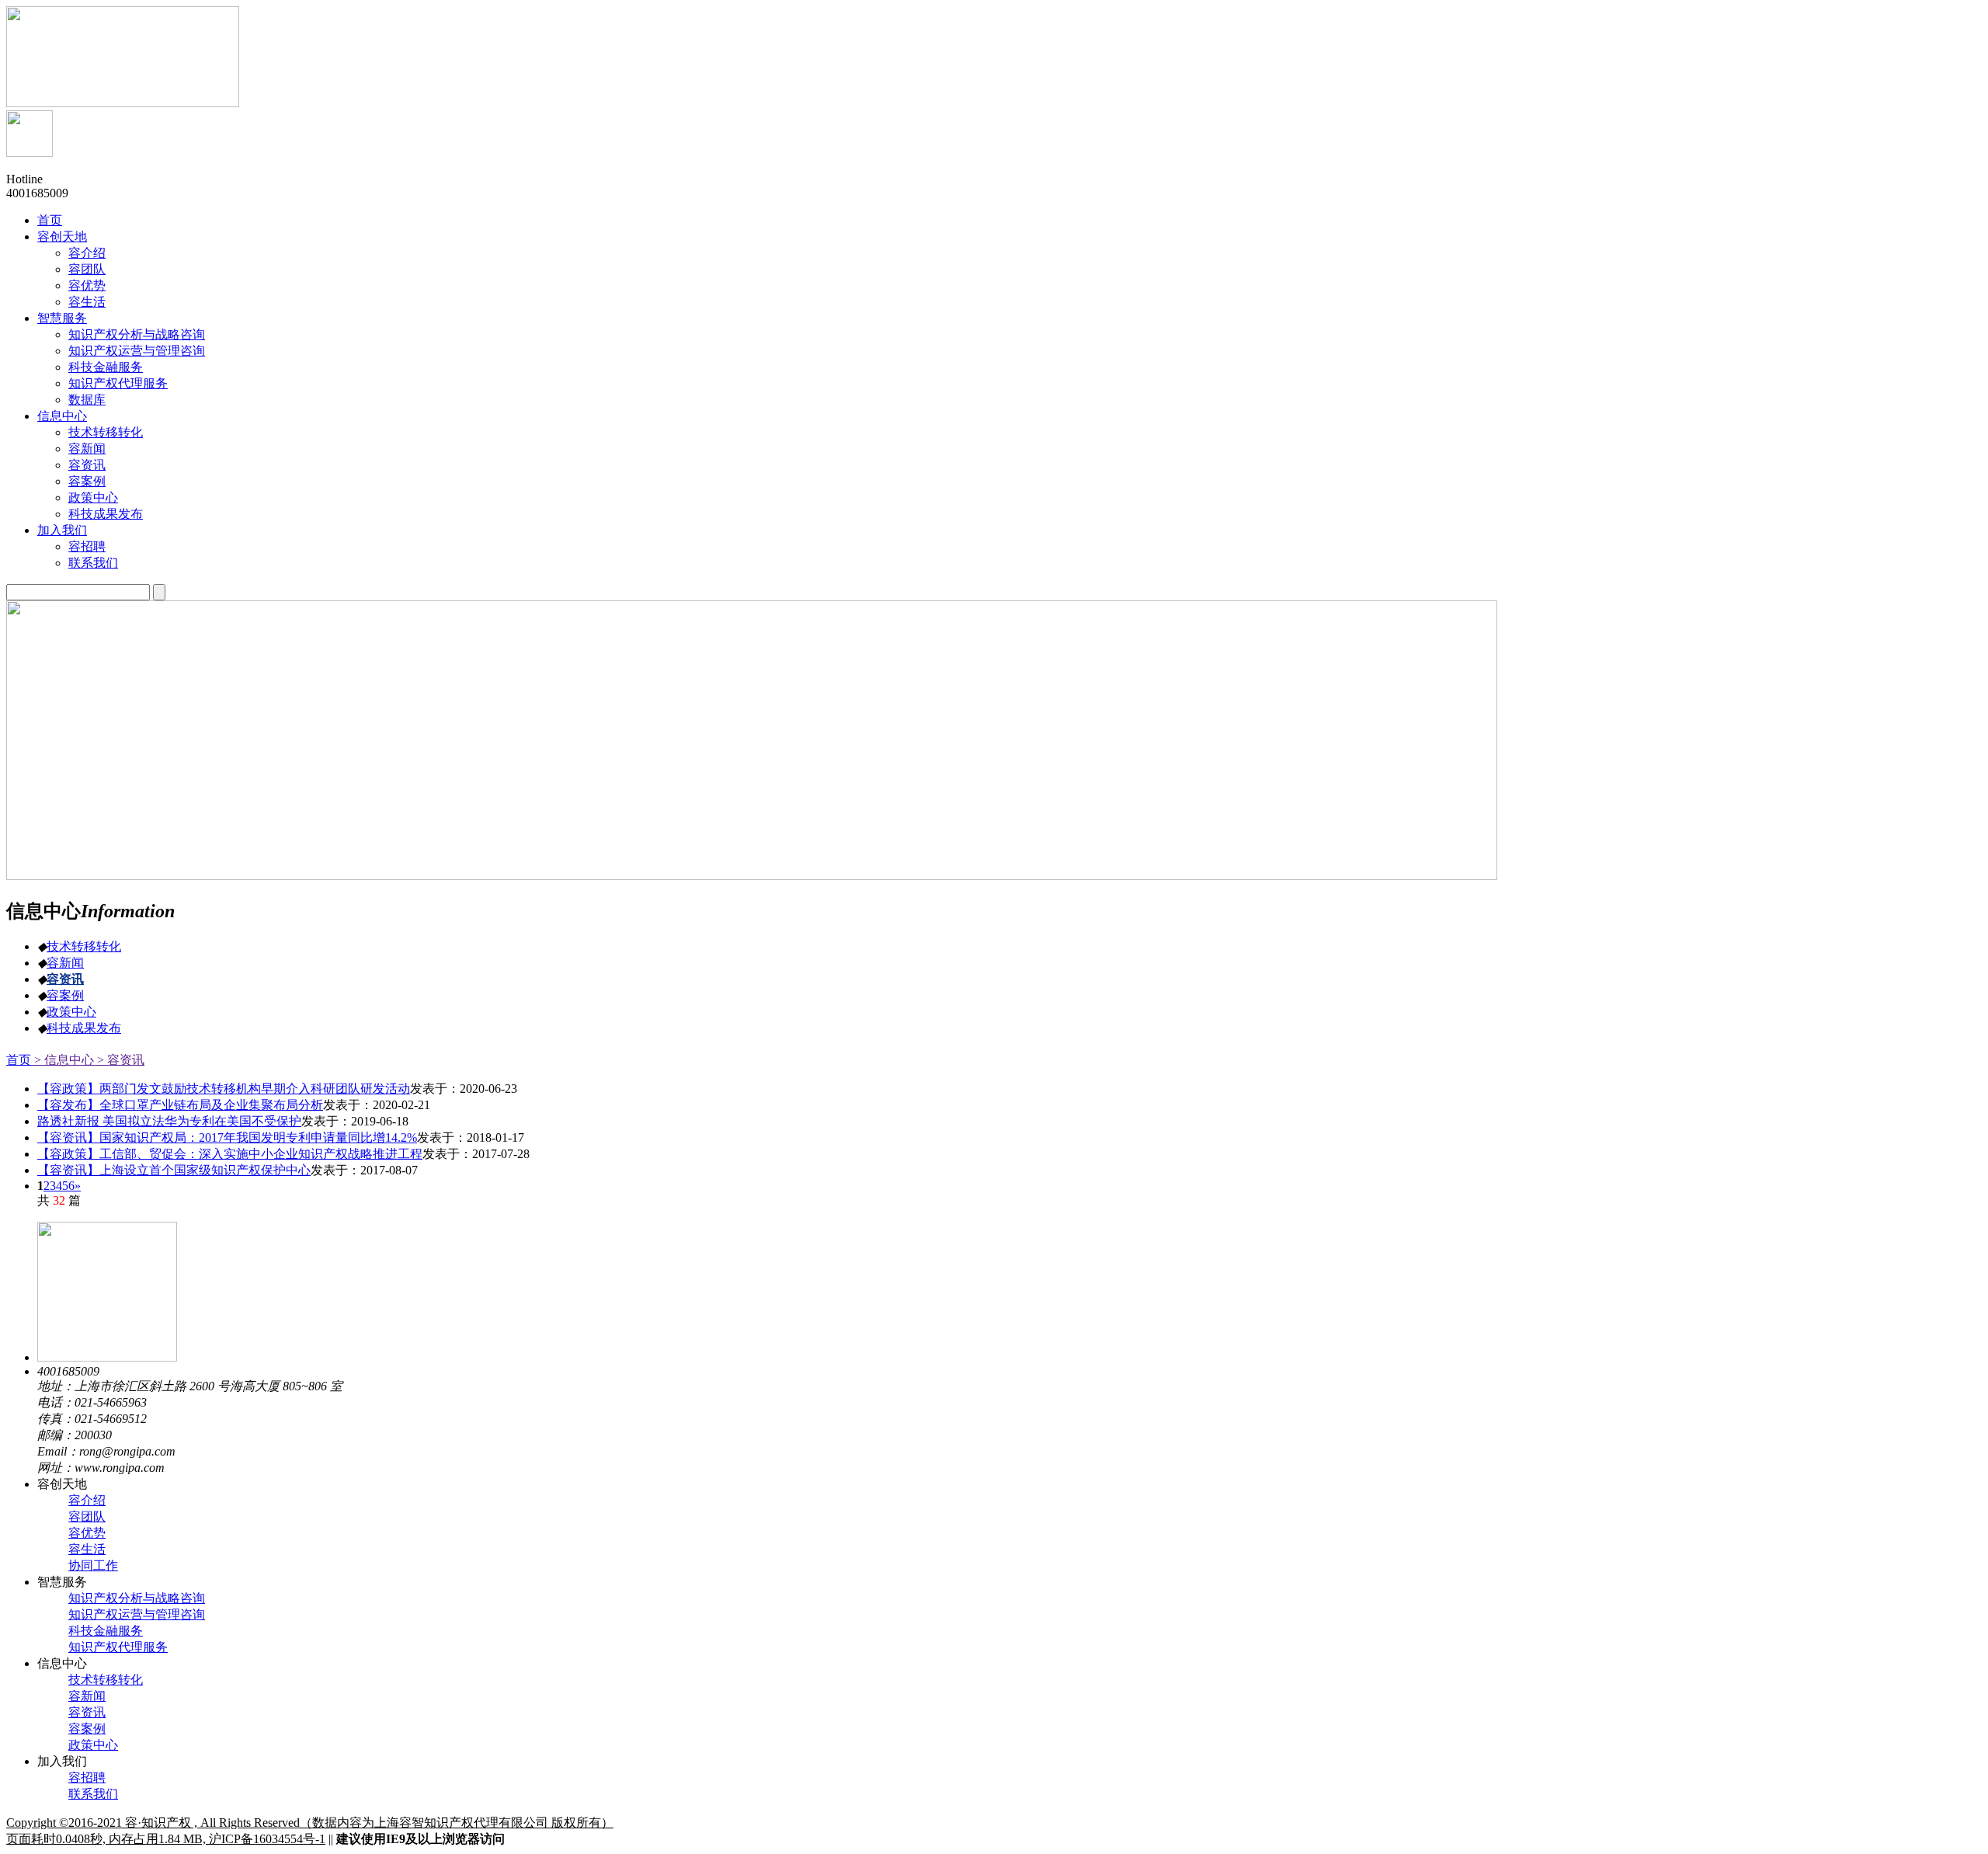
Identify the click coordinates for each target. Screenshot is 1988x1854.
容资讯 (65, 979)
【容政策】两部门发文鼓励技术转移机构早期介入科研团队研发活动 (224, 1089)
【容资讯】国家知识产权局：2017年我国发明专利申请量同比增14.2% (227, 1137)
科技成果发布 (84, 1028)
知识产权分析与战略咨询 (137, 1598)
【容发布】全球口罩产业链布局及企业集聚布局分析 (180, 1105)
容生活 (87, 1549)
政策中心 (71, 1012)
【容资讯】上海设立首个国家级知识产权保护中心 (174, 1170)
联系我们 (93, 1794)
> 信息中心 (63, 1060)
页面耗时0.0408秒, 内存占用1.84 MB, (108, 1839)
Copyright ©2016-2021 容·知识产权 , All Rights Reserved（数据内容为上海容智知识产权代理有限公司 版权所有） (310, 1823)
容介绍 (87, 1500)
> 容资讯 (119, 1060)
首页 (19, 1060)
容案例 (65, 995)
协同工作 (93, 1565)
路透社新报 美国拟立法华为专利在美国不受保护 (169, 1121)
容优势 (87, 1533)
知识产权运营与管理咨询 (137, 1614)
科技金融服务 (106, 1631)
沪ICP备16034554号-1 (267, 1839)
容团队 (87, 1517)
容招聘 (87, 1777)
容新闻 (65, 963)
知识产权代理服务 (118, 1647)
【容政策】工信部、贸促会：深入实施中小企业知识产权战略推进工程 (230, 1154)
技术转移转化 (84, 946)
